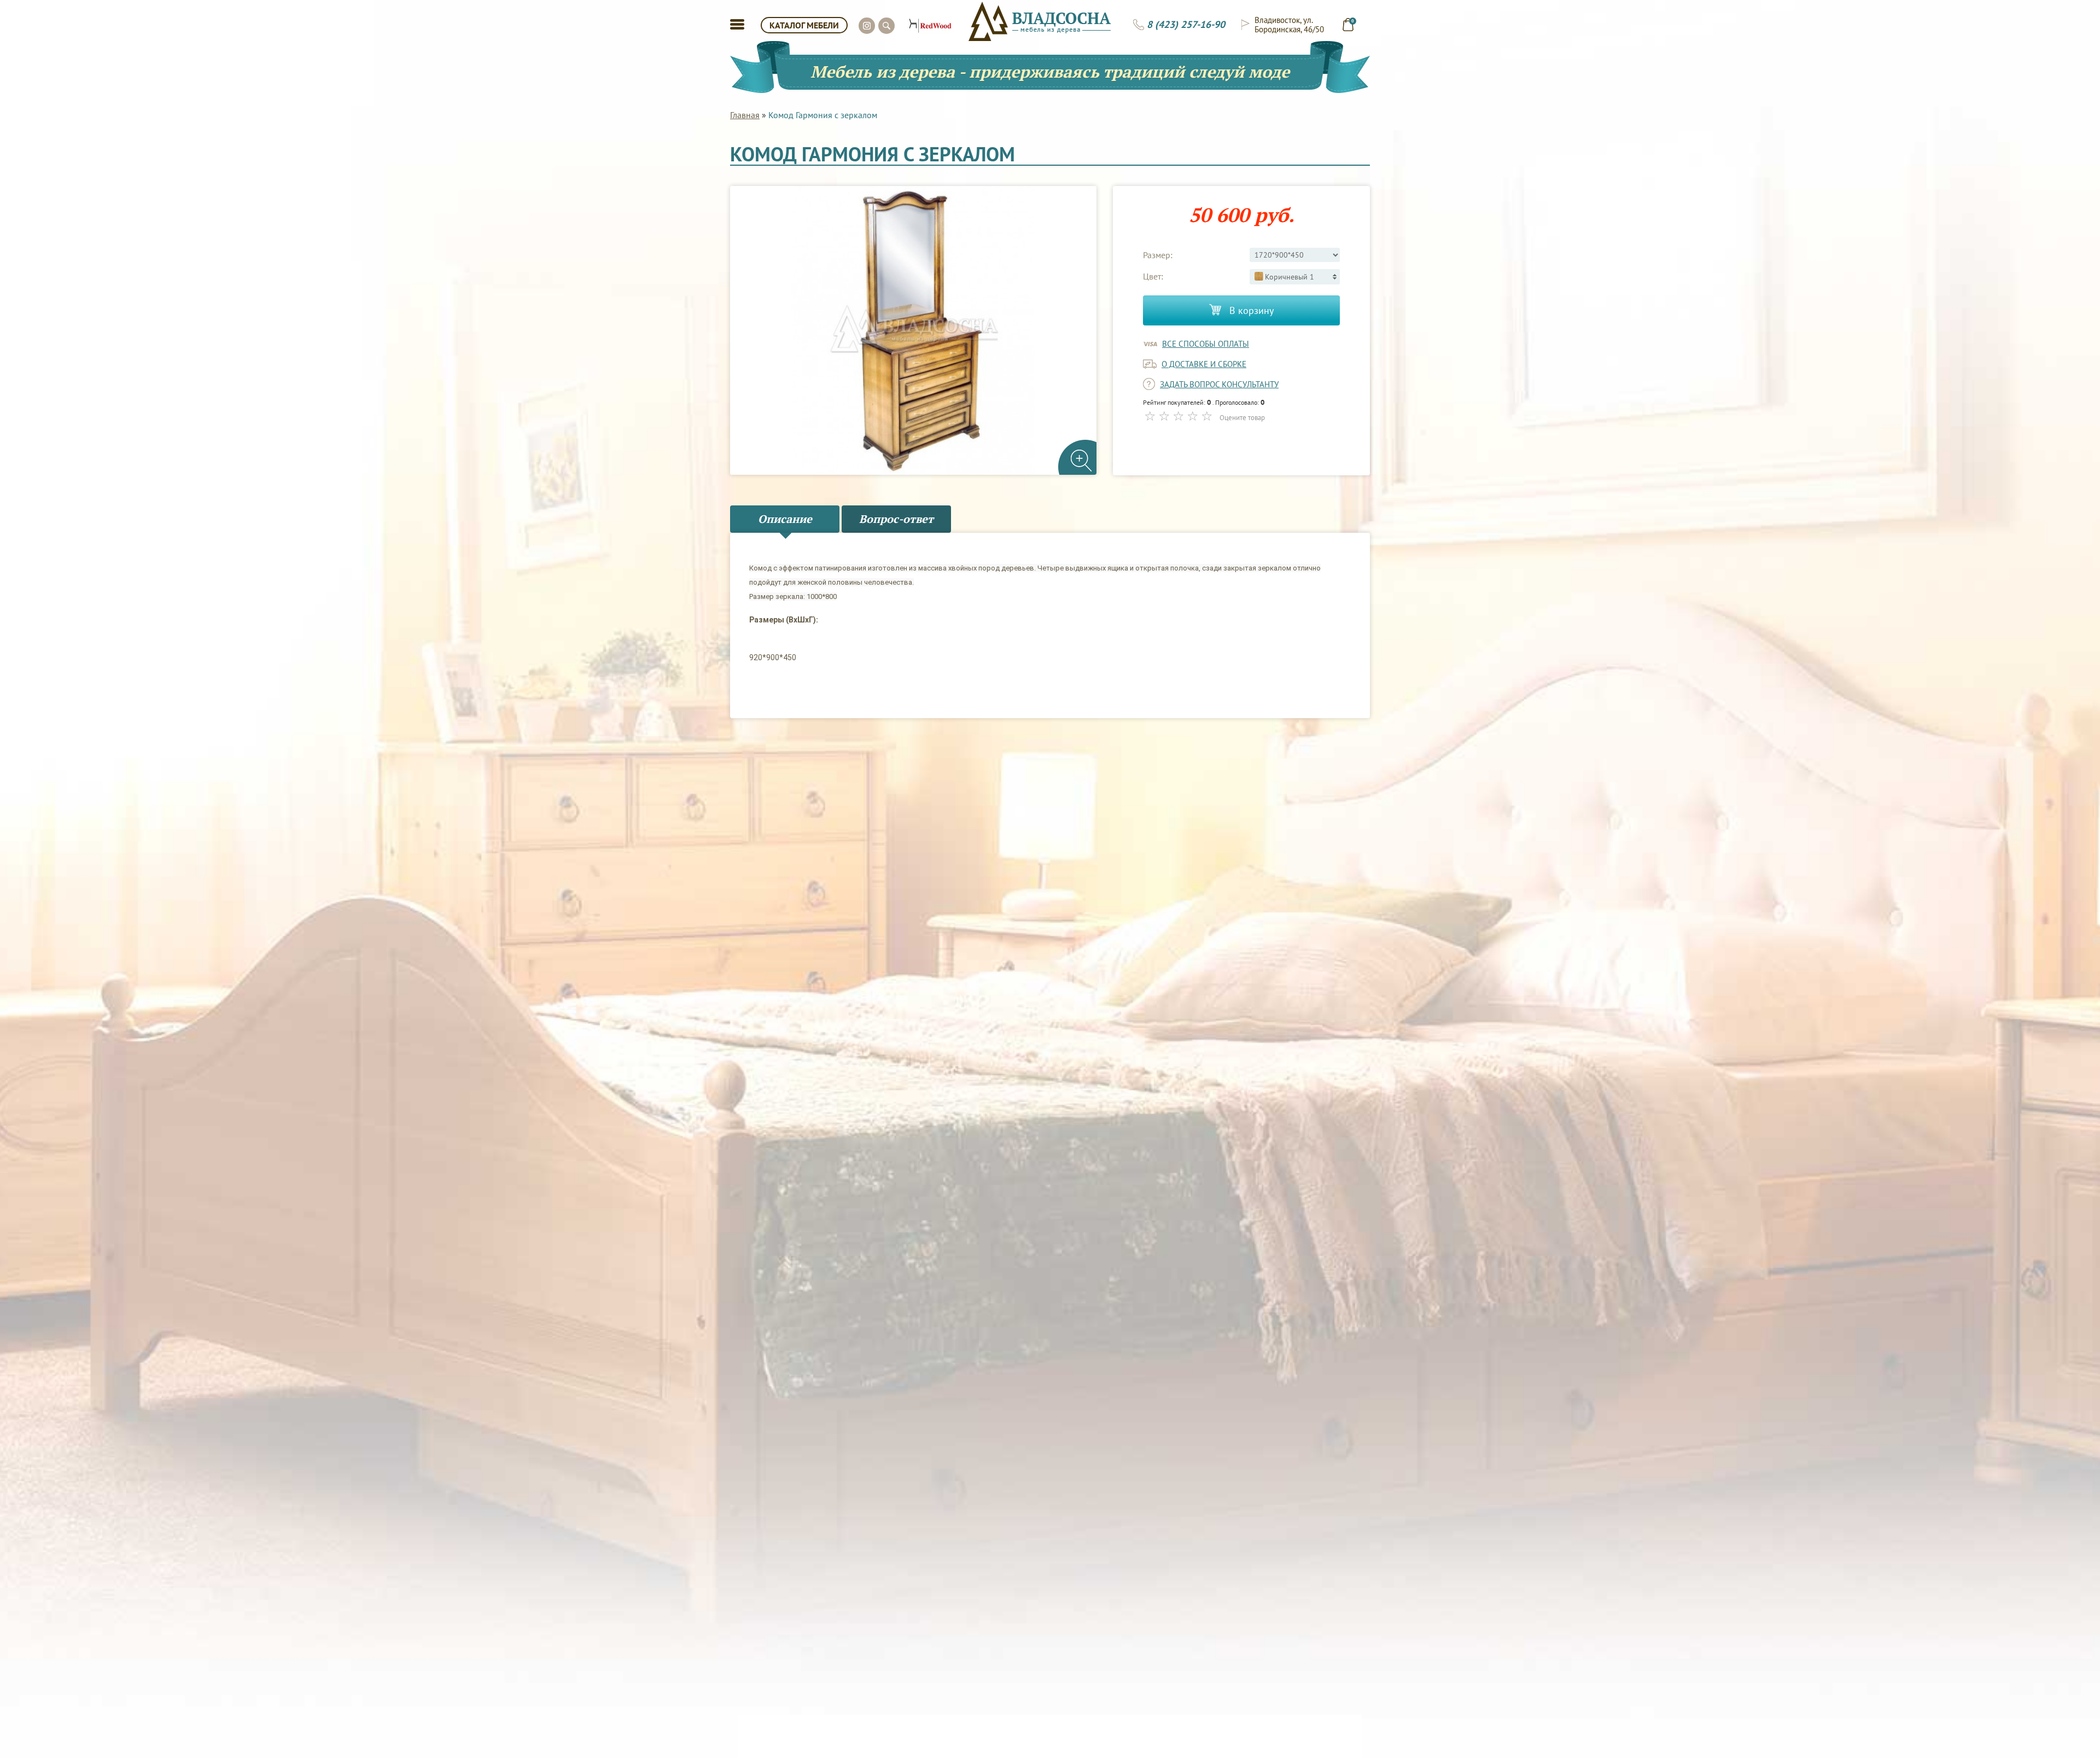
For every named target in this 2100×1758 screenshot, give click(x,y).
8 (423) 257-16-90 (1186, 25)
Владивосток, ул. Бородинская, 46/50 (1289, 25)
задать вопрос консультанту (1219, 384)
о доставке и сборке (1204, 364)
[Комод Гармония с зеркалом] (913, 331)
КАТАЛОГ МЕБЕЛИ (804, 25)
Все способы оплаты (1206, 344)
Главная (745, 115)
